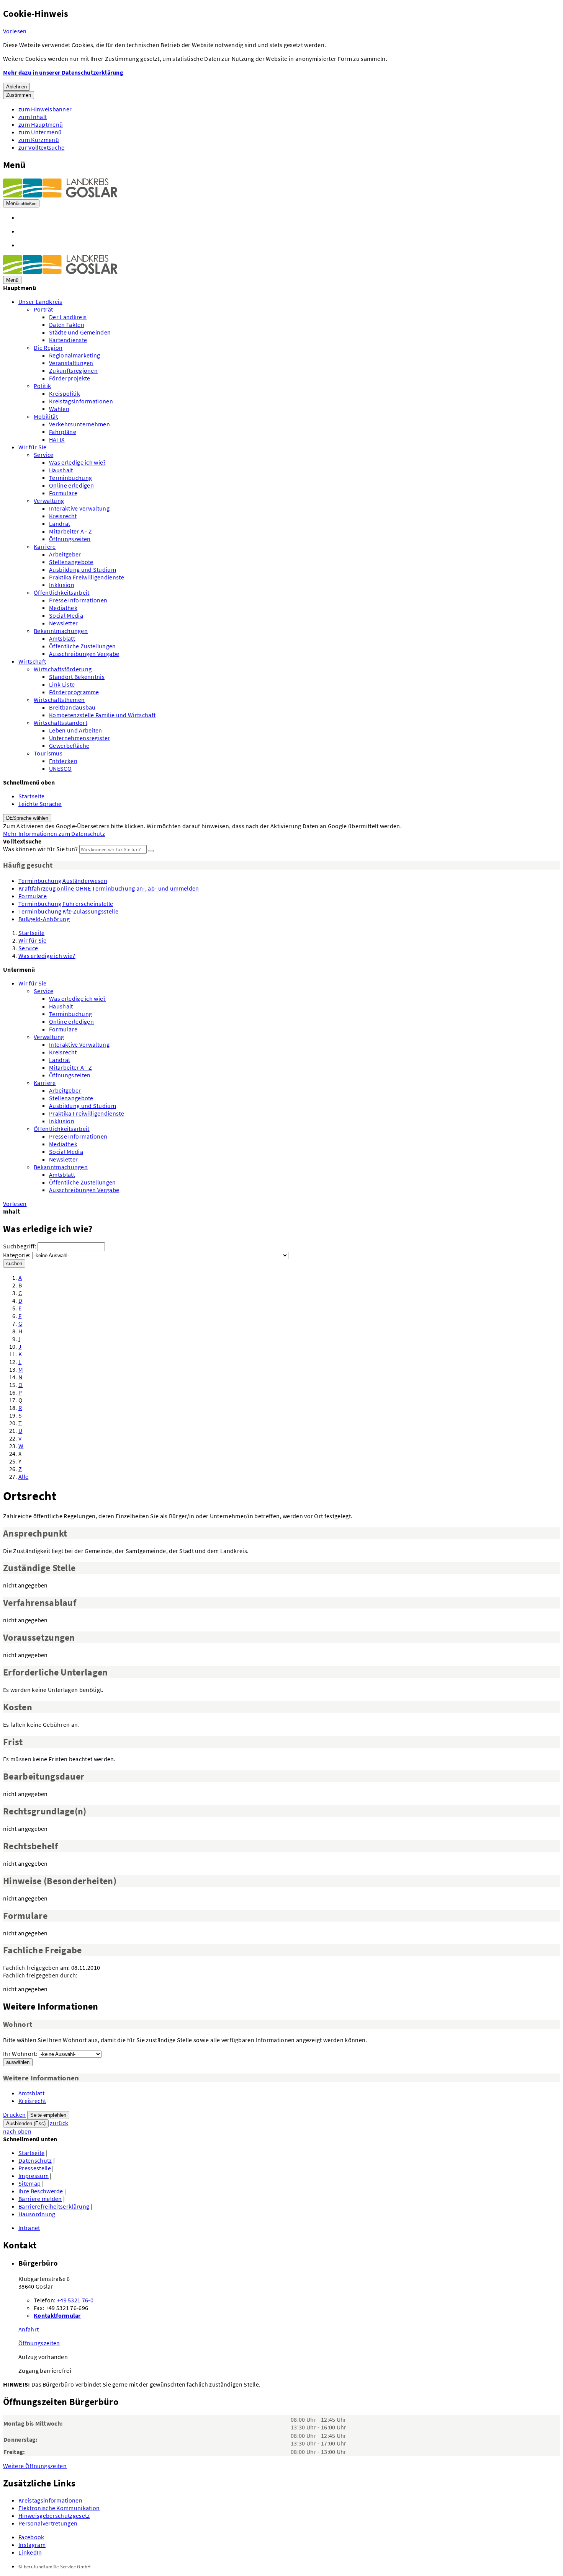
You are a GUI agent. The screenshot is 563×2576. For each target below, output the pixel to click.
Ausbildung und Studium (83, 569)
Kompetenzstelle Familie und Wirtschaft (102, 715)
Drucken (14, 2114)
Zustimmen (19, 95)
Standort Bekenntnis (77, 677)
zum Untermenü (40, 132)
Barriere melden (40, 2199)
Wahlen (59, 409)
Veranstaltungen (71, 363)
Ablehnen (16, 87)
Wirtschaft (32, 661)
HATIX (57, 439)
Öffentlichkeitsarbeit (62, 592)
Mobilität (46, 416)
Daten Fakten (67, 325)
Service (43, 455)
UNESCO (60, 768)
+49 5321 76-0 (75, 2300)
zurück (59, 2123)
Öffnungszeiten (70, 539)
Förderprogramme (74, 692)
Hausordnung (37, 2214)
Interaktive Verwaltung (79, 508)
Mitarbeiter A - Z (70, 531)
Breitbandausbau (72, 707)
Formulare (63, 493)
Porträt (43, 309)
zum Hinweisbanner (45, 109)
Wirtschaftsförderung (63, 669)
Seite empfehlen (48, 2115)
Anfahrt (29, 2329)
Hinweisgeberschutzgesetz (54, 2516)
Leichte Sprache (40, 804)
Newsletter (63, 623)
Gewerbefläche (69, 746)
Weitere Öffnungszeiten (35, 2466)
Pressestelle (35, 2168)
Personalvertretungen (48, 2523)
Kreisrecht (63, 516)
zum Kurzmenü (39, 140)
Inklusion (62, 585)
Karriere (45, 547)
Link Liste (62, 684)
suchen (14, 1264)
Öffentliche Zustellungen (83, 646)
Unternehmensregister (79, 738)
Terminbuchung (70, 478)
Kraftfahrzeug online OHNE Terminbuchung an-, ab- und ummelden (109, 888)
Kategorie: (17, 1255)
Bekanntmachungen (61, 631)
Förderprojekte (70, 378)
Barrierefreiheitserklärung (54, 2206)
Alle (23, 1476)
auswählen (18, 2062)
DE (27, 818)
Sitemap (29, 2183)
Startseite (31, 796)
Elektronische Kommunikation (59, 2508)
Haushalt (61, 470)
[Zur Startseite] (60, 195)
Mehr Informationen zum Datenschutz (54, 834)
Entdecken (63, 761)
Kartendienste (68, 340)
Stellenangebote (71, 562)
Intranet (29, 2228)
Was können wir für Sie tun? (41, 849)
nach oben (17, 2131)
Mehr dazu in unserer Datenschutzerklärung (63, 72)
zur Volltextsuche (41, 147)
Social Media (66, 615)
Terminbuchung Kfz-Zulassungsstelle (68, 911)
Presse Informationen (78, 600)
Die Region (48, 347)
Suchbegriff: (20, 1246)
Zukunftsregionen (73, 370)
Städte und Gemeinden (80, 332)
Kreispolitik (65, 393)
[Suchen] (151, 851)
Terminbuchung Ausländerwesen (63, 881)
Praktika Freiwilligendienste (87, 577)
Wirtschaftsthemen (59, 700)
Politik (42, 386)
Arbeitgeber (65, 554)
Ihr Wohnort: (20, 2054)
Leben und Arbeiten (76, 730)
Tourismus (48, 753)
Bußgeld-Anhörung (44, 919)
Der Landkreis (68, 317)
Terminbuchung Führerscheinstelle (66, 904)
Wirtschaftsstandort (61, 723)
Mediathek (63, 608)
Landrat (60, 524)
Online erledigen (71, 485)
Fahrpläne (63, 432)
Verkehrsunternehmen (79, 424)
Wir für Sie (33, 447)
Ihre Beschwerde (41, 2191)
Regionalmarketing (74, 355)
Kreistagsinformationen (81, 401)
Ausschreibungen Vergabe (84, 654)
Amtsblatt (62, 638)
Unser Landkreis (40, 302)
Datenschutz (35, 2160)
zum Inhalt (33, 117)
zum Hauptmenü (41, 124)
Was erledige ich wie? (78, 462)
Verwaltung (49, 501)
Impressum (34, 2176)
